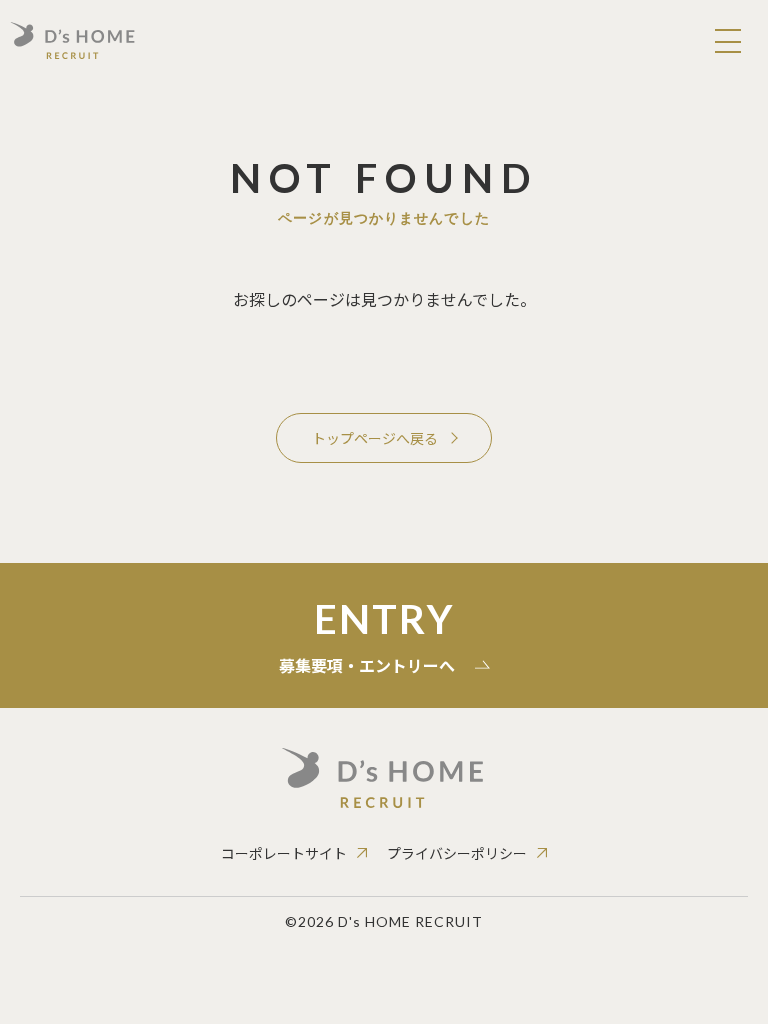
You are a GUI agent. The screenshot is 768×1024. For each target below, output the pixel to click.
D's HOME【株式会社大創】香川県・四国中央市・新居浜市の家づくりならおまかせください (72, 40)
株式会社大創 (384, 778)
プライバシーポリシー (457, 853)
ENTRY (367, 636)
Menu (728, 40)
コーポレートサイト (284, 853)
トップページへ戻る (375, 438)
